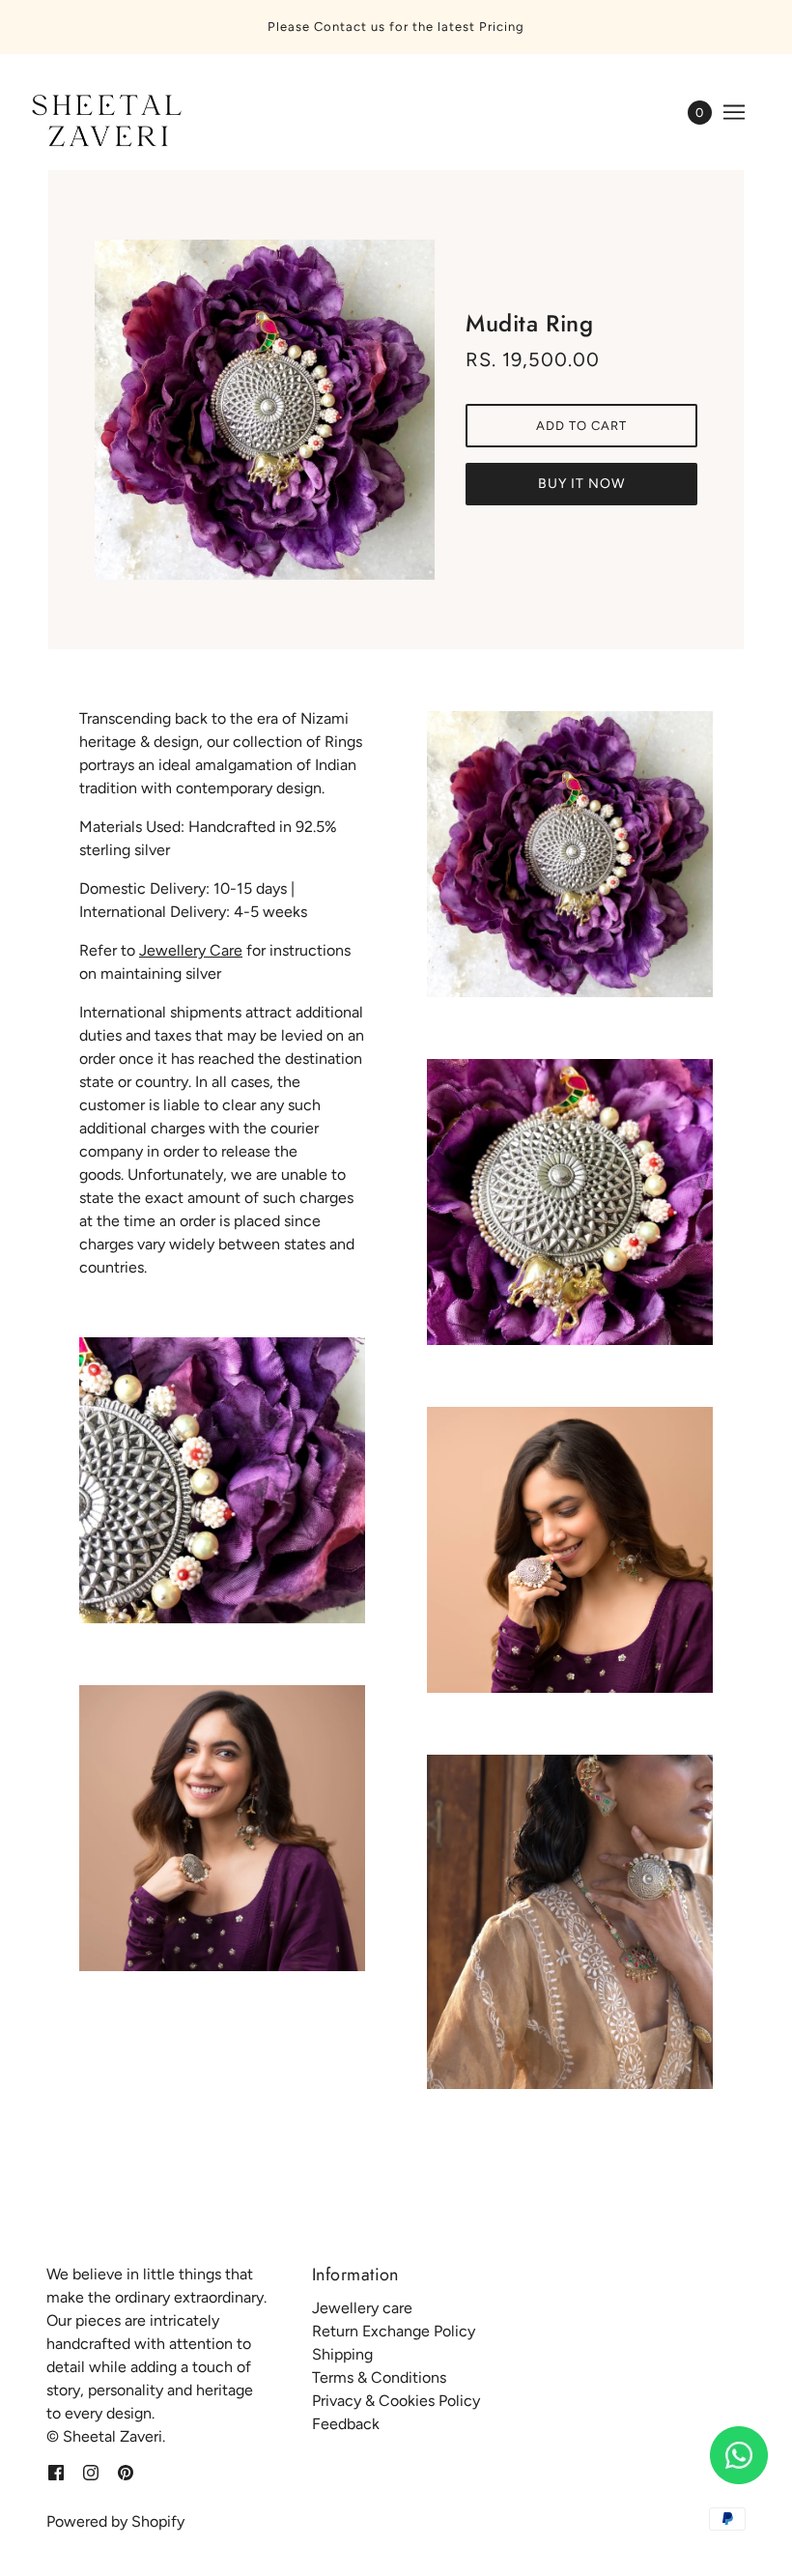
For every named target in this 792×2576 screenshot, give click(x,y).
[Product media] (222, 1480)
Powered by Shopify (115, 2521)
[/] (103, 122)
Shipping (342, 2354)
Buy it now (581, 484)
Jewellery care (362, 2308)
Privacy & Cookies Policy (396, 2401)
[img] (56, 2472)
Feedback (346, 2424)
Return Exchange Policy (394, 2331)
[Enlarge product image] (265, 410)
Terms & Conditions (379, 2377)
